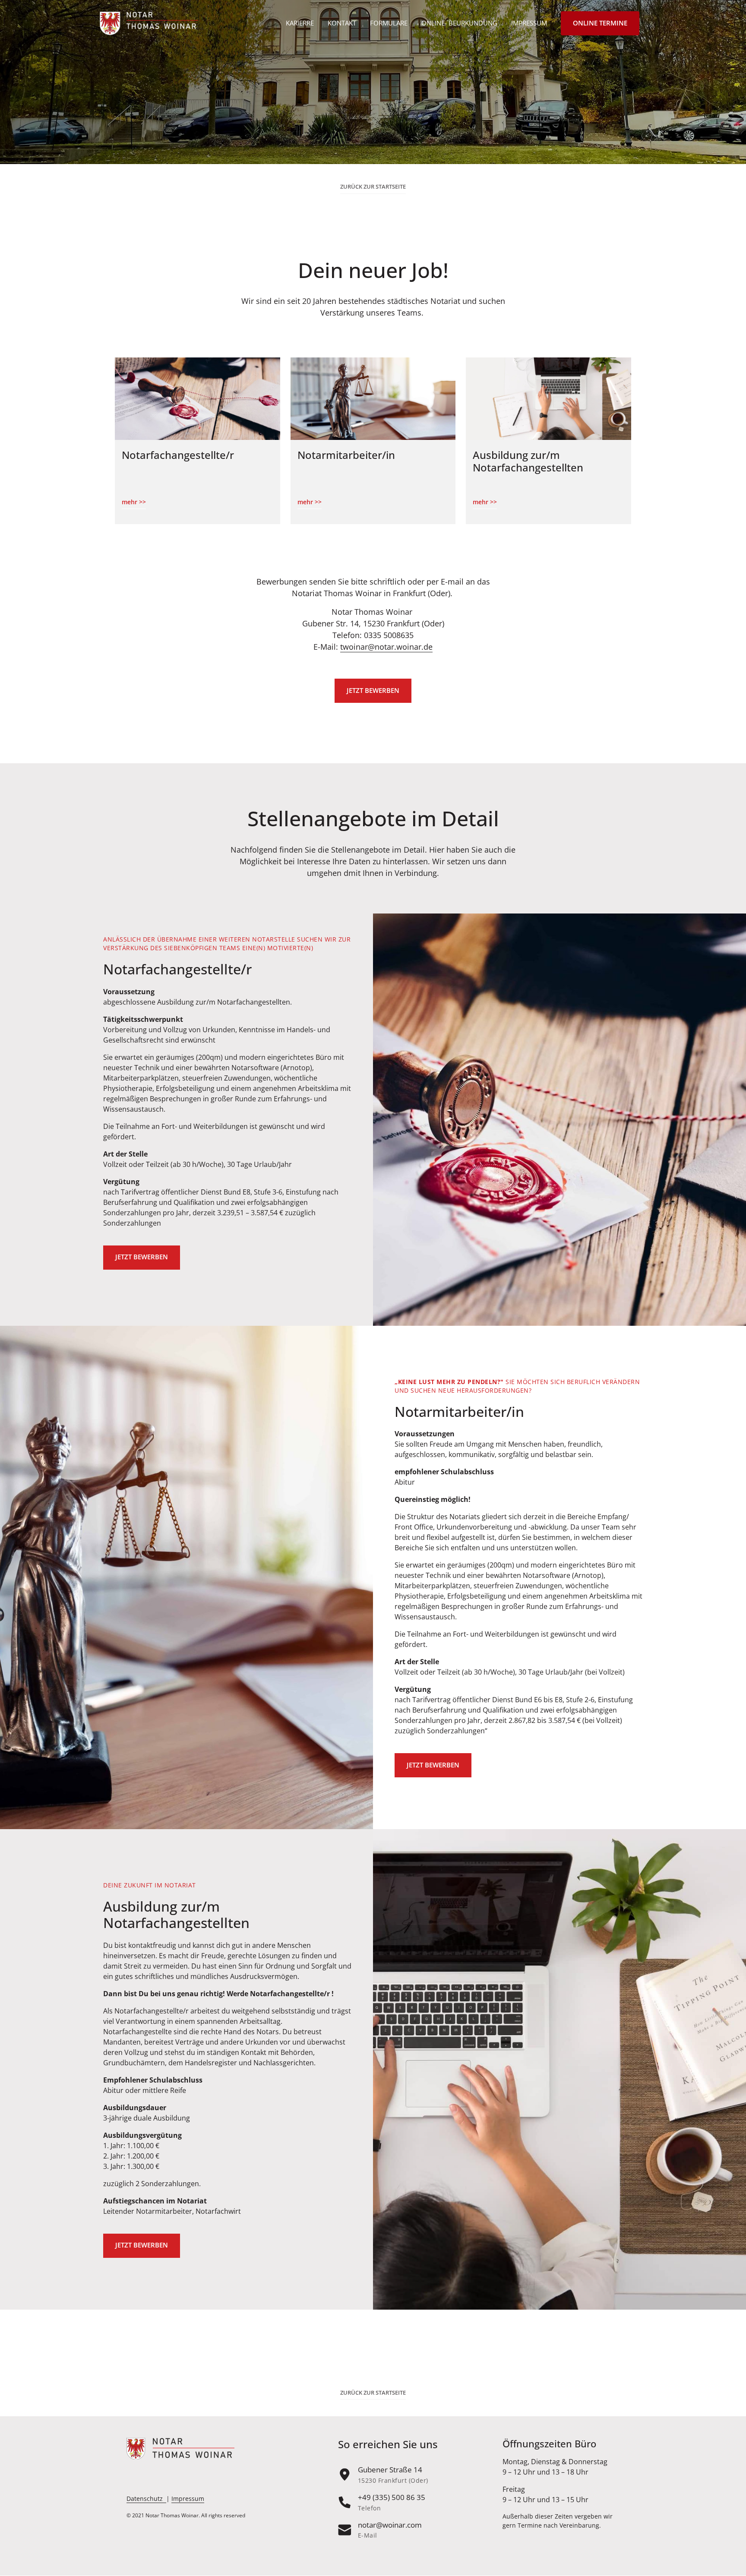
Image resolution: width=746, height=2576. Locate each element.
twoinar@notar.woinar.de (386, 647)
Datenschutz (145, 2499)
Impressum (188, 2499)
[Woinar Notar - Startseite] (149, 24)
